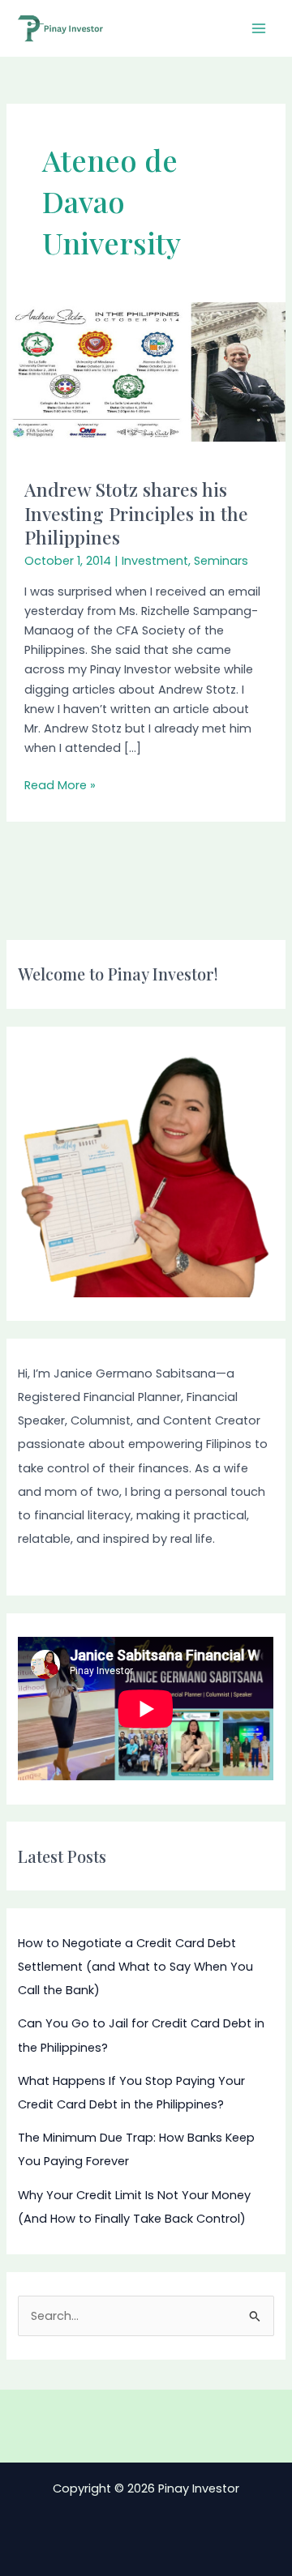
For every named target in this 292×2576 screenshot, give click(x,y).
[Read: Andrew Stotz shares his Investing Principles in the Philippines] (146, 371)
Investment (155, 561)
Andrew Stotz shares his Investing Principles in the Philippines (136, 513)
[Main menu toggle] (259, 28)
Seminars (221, 561)
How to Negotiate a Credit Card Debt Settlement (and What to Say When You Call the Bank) (135, 1967)
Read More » (60, 784)
